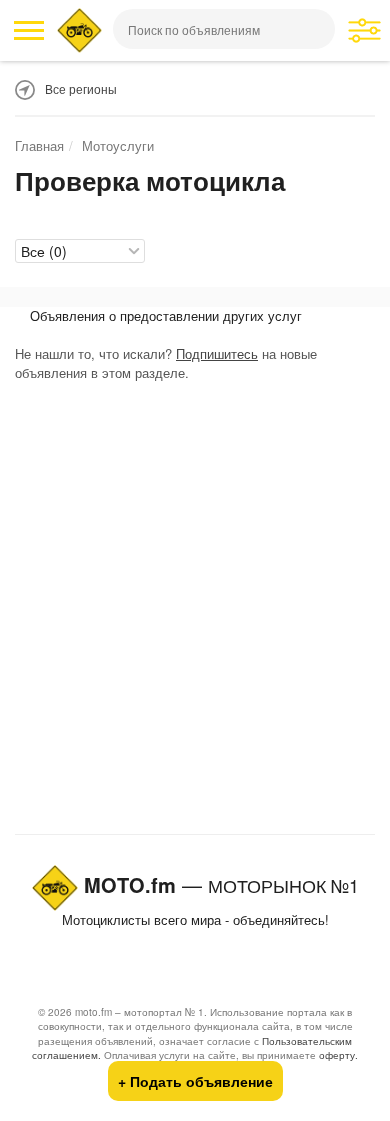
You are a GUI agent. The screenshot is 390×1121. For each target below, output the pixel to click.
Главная (39, 145)
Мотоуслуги (118, 145)
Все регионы (81, 88)
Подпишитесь (217, 353)
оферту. (338, 1055)
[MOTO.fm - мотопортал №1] (79, 30)
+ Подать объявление (195, 1081)
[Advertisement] (195, 612)
